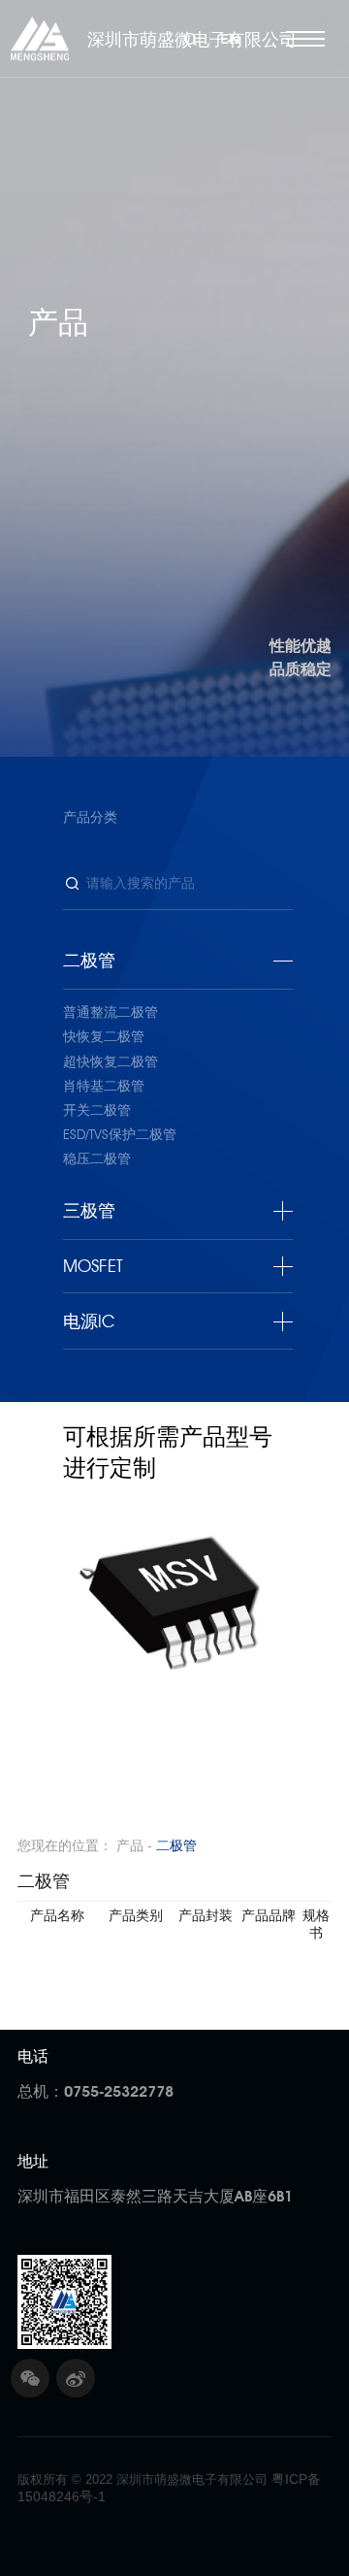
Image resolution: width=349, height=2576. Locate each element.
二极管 (176, 1845)
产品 (130, 1845)
